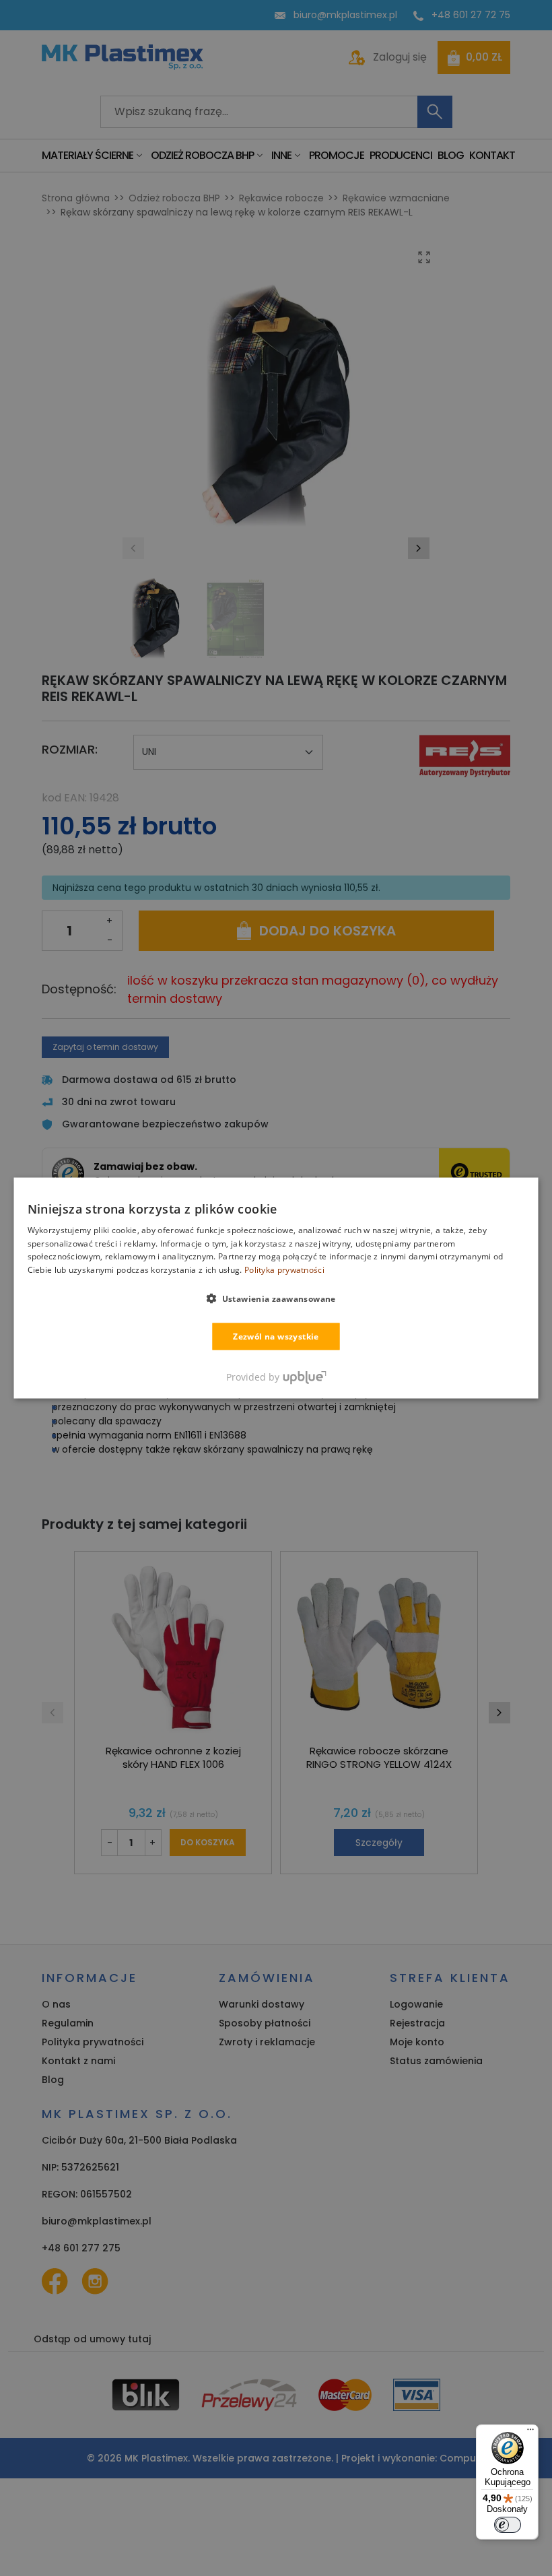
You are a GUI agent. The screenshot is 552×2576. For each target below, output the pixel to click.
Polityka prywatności (284, 1270)
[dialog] (276, 1288)
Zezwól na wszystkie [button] (276, 1336)
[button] (276, 1298)
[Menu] (530, 2433)
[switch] (508, 2525)
